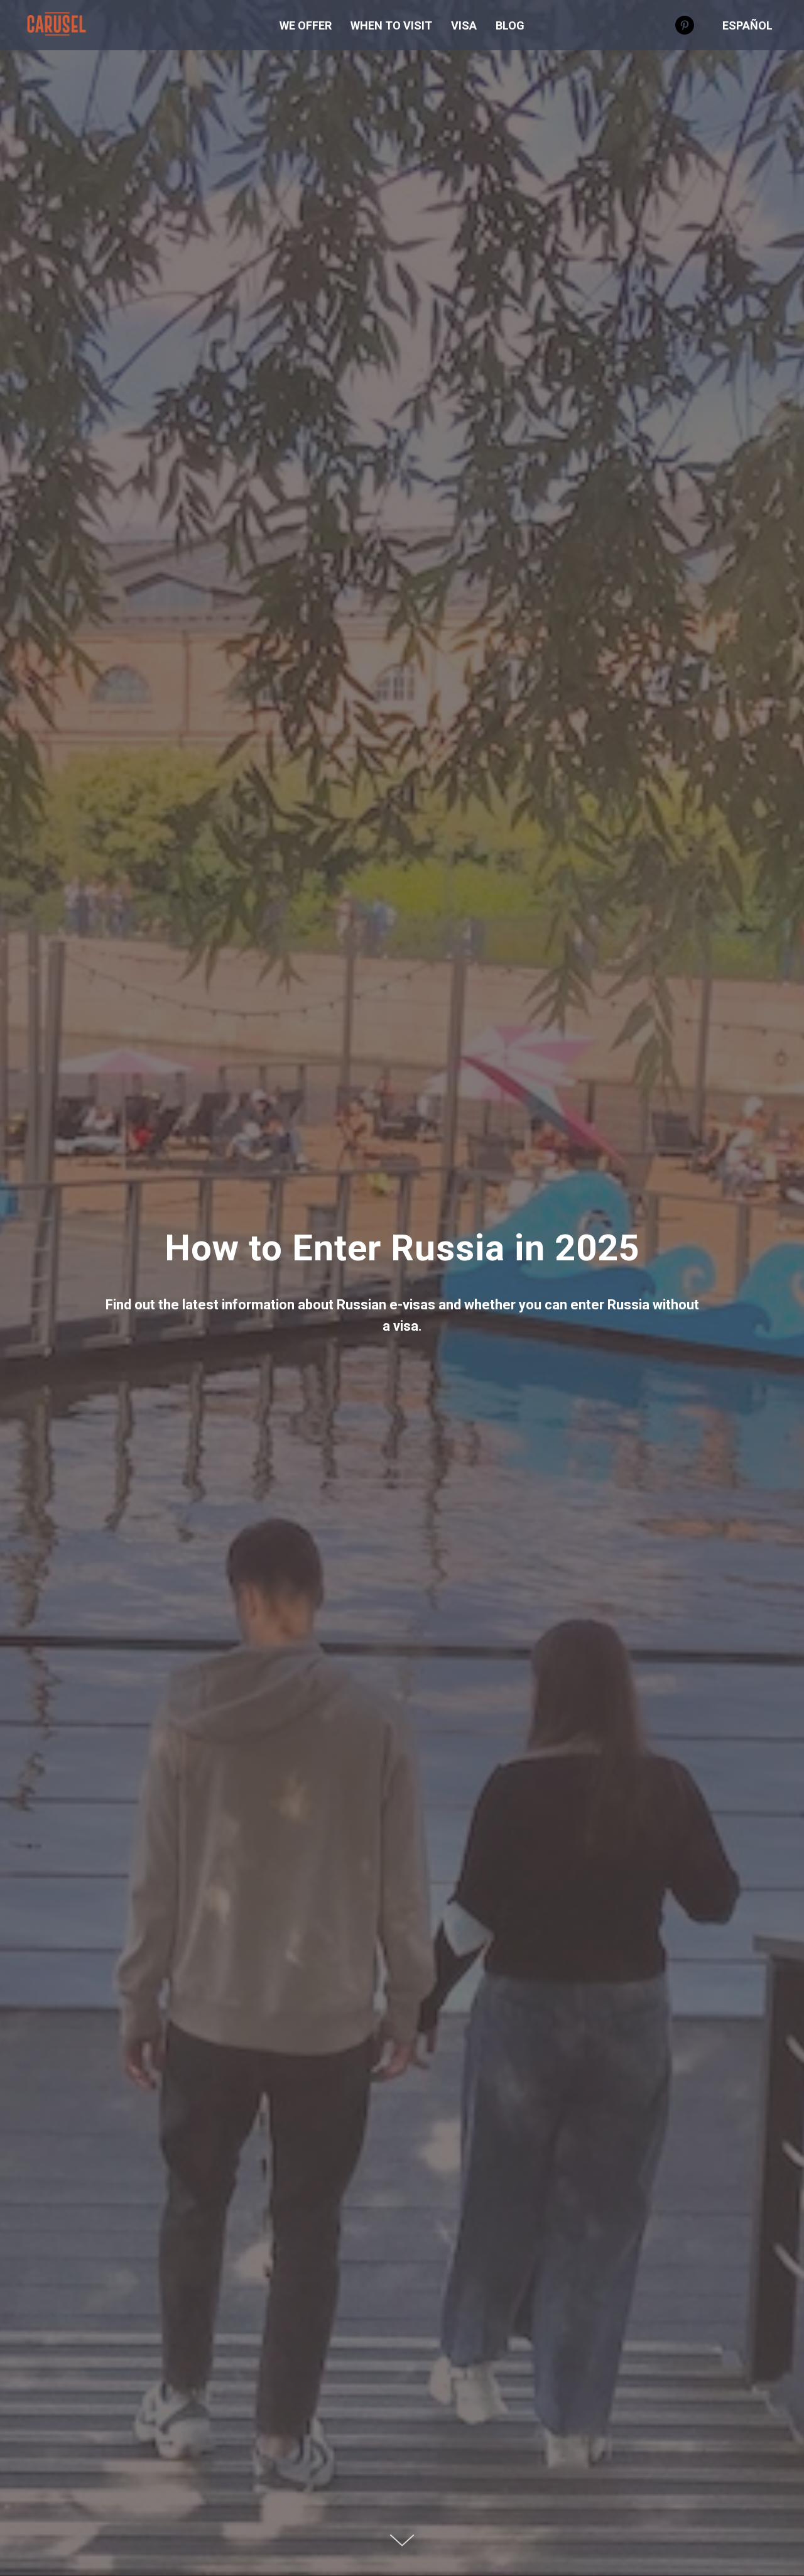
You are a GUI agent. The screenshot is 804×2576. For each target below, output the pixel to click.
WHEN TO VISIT (391, 25)
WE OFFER (306, 25)
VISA (464, 25)
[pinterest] (685, 25)
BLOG (510, 25)
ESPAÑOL (747, 25)
